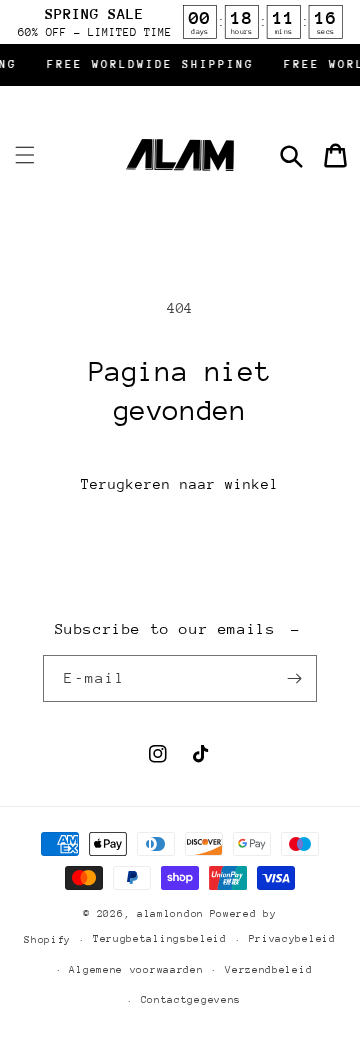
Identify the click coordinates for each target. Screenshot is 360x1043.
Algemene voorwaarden (136, 970)
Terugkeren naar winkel (180, 484)
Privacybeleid (292, 939)
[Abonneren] (294, 678)
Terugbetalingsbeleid (160, 939)
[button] (25, 155)
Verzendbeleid (268, 970)
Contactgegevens (191, 1000)
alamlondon (170, 914)
